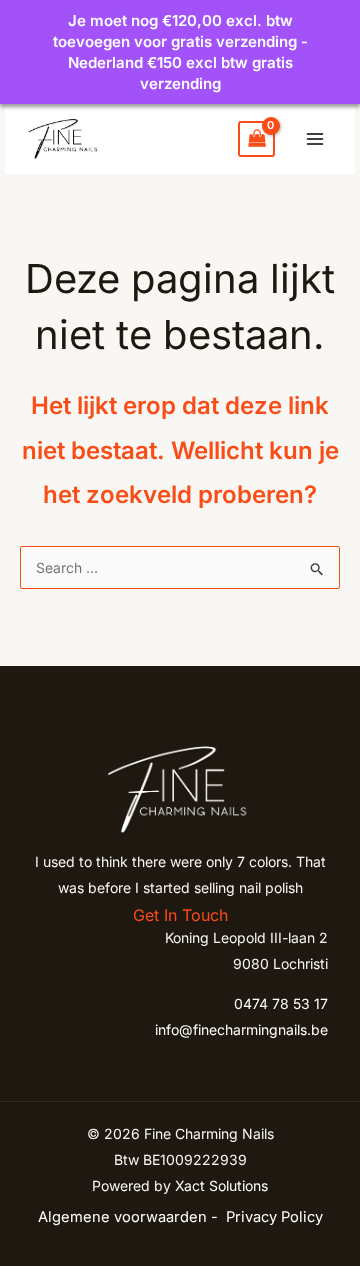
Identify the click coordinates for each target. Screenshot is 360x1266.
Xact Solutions (221, 1185)
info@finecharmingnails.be (241, 1029)
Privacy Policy (274, 1217)
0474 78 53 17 (281, 1003)
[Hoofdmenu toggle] (315, 139)
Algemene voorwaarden (122, 1217)
